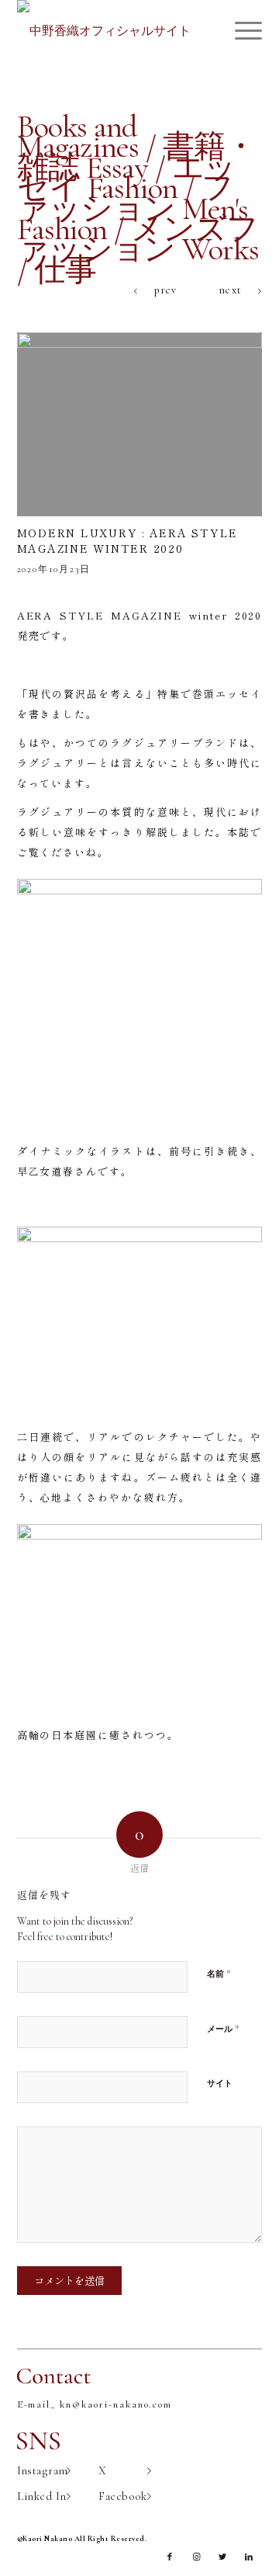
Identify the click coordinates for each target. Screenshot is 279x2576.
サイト (220, 2083)
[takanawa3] (140, 425)
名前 (219, 1974)
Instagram (43, 2470)
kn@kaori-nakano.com (116, 2404)
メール (223, 2029)
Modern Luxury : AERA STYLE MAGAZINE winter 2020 (128, 540)
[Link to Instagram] (196, 2557)
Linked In (42, 2496)
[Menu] (241, 31)
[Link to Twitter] (222, 2557)
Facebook (123, 2496)
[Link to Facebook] (170, 2557)
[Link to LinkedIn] (249, 2557)
